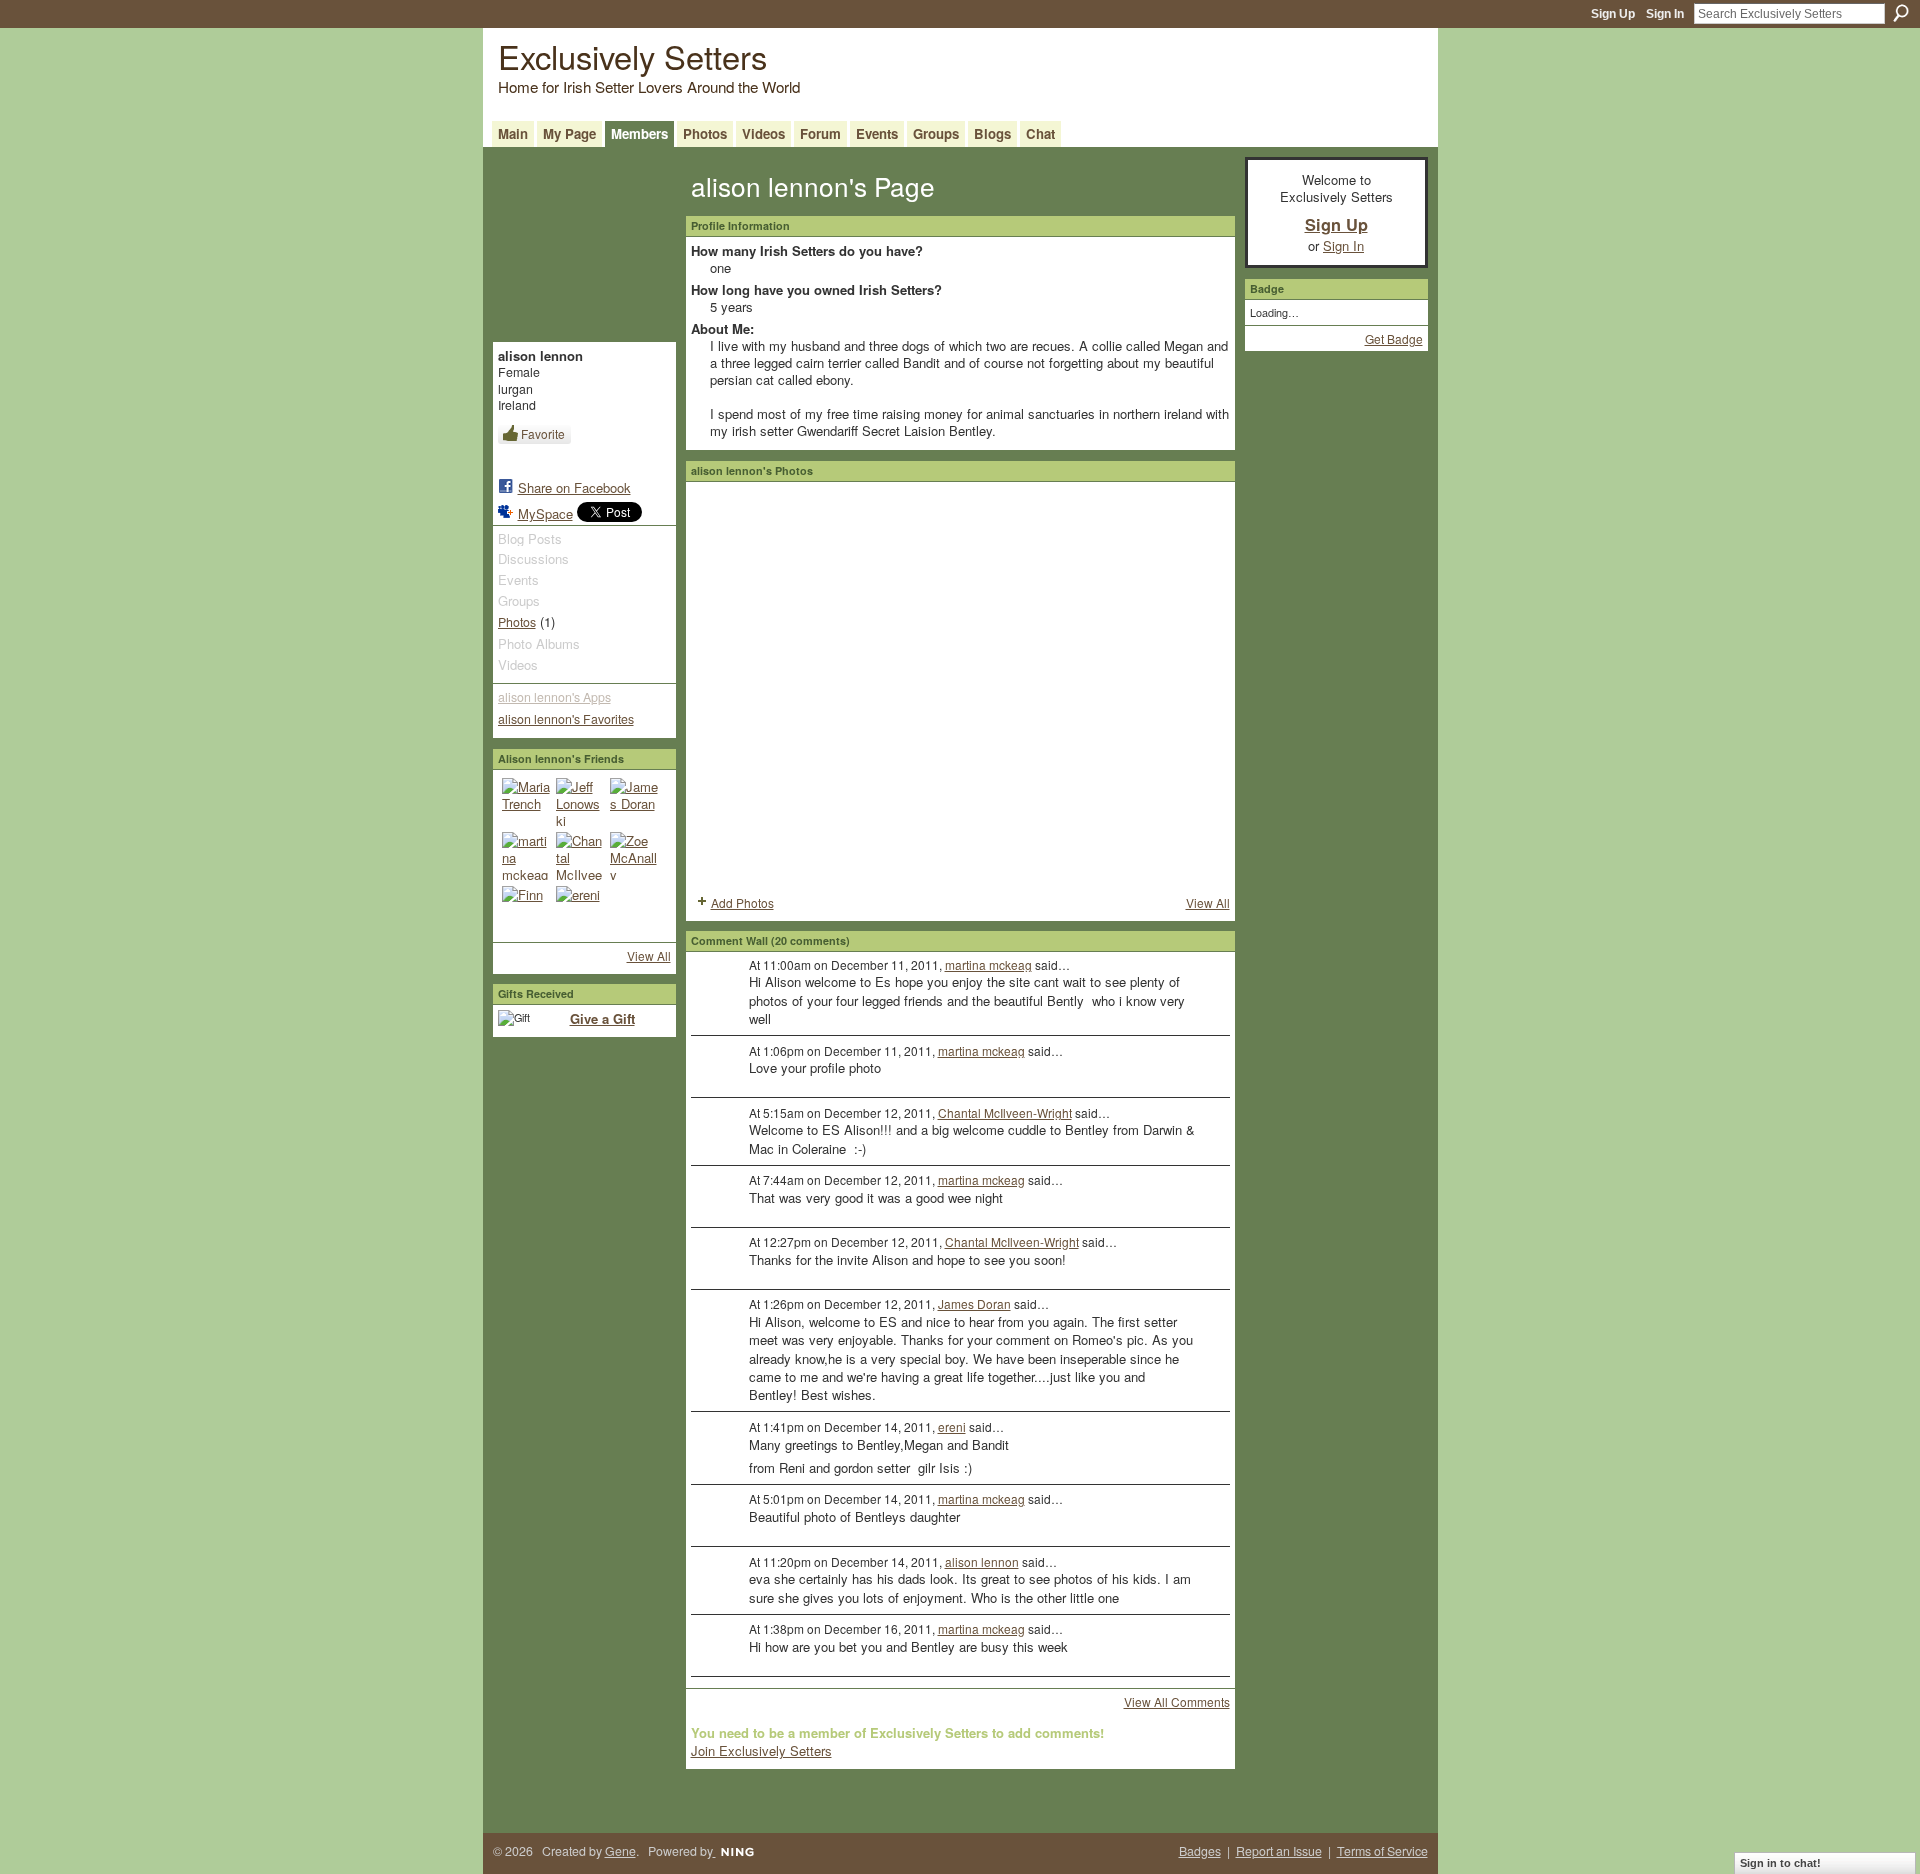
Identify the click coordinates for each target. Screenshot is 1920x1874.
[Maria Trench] (526, 802)
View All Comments (1177, 1701)
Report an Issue (1279, 1851)
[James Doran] (634, 802)
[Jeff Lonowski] (580, 802)
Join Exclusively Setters (761, 1750)
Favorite (543, 433)
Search (1901, 13)
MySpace (545, 513)
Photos (517, 622)
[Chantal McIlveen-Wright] (580, 856)
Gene (620, 1851)
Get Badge (1394, 338)
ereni (952, 1426)
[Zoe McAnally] (634, 856)
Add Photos (742, 902)
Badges (1200, 1851)
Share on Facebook (574, 487)
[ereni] (580, 910)
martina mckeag (988, 964)
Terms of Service (1382, 1851)
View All (649, 955)
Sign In (1665, 14)
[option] (960, 686)
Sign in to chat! (1780, 1863)
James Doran (974, 1303)
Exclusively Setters (632, 55)
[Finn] (526, 910)
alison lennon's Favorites (566, 719)
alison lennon (982, 1561)
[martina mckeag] (526, 856)
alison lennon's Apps (554, 697)
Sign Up (1613, 14)
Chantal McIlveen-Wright (1005, 1112)
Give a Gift (602, 1018)
